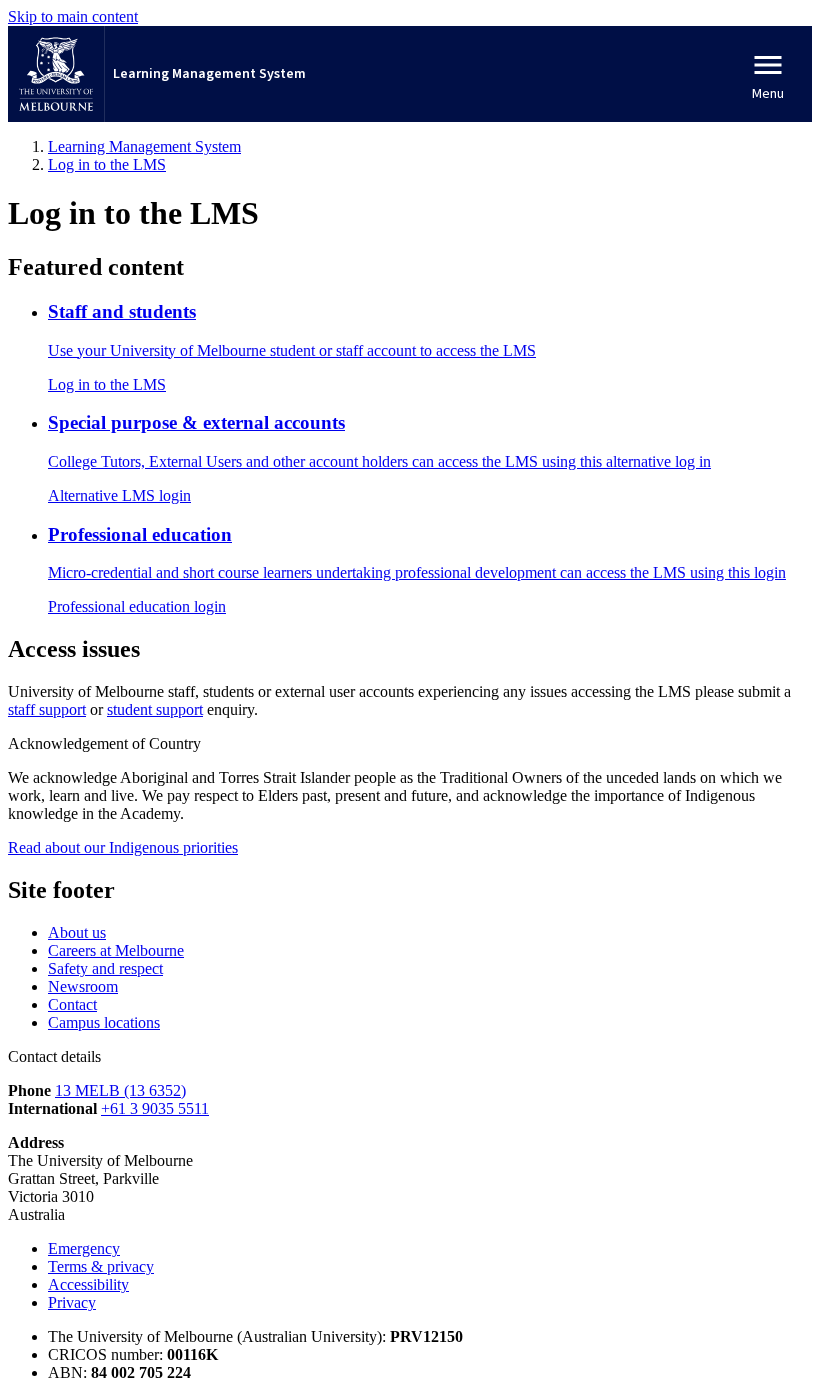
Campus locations (104, 1022)
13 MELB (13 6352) (120, 1090)
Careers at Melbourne (116, 950)
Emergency (84, 1248)
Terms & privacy (101, 1266)
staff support (47, 709)
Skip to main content (73, 16)
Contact (72, 1004)
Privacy (72, 1302)
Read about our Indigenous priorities (123, 847)
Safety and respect (105, 968)
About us (77, 932)
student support (155, 709)
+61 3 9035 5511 (155, 1108)
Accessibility (88, 1284)
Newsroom (83, 986)
